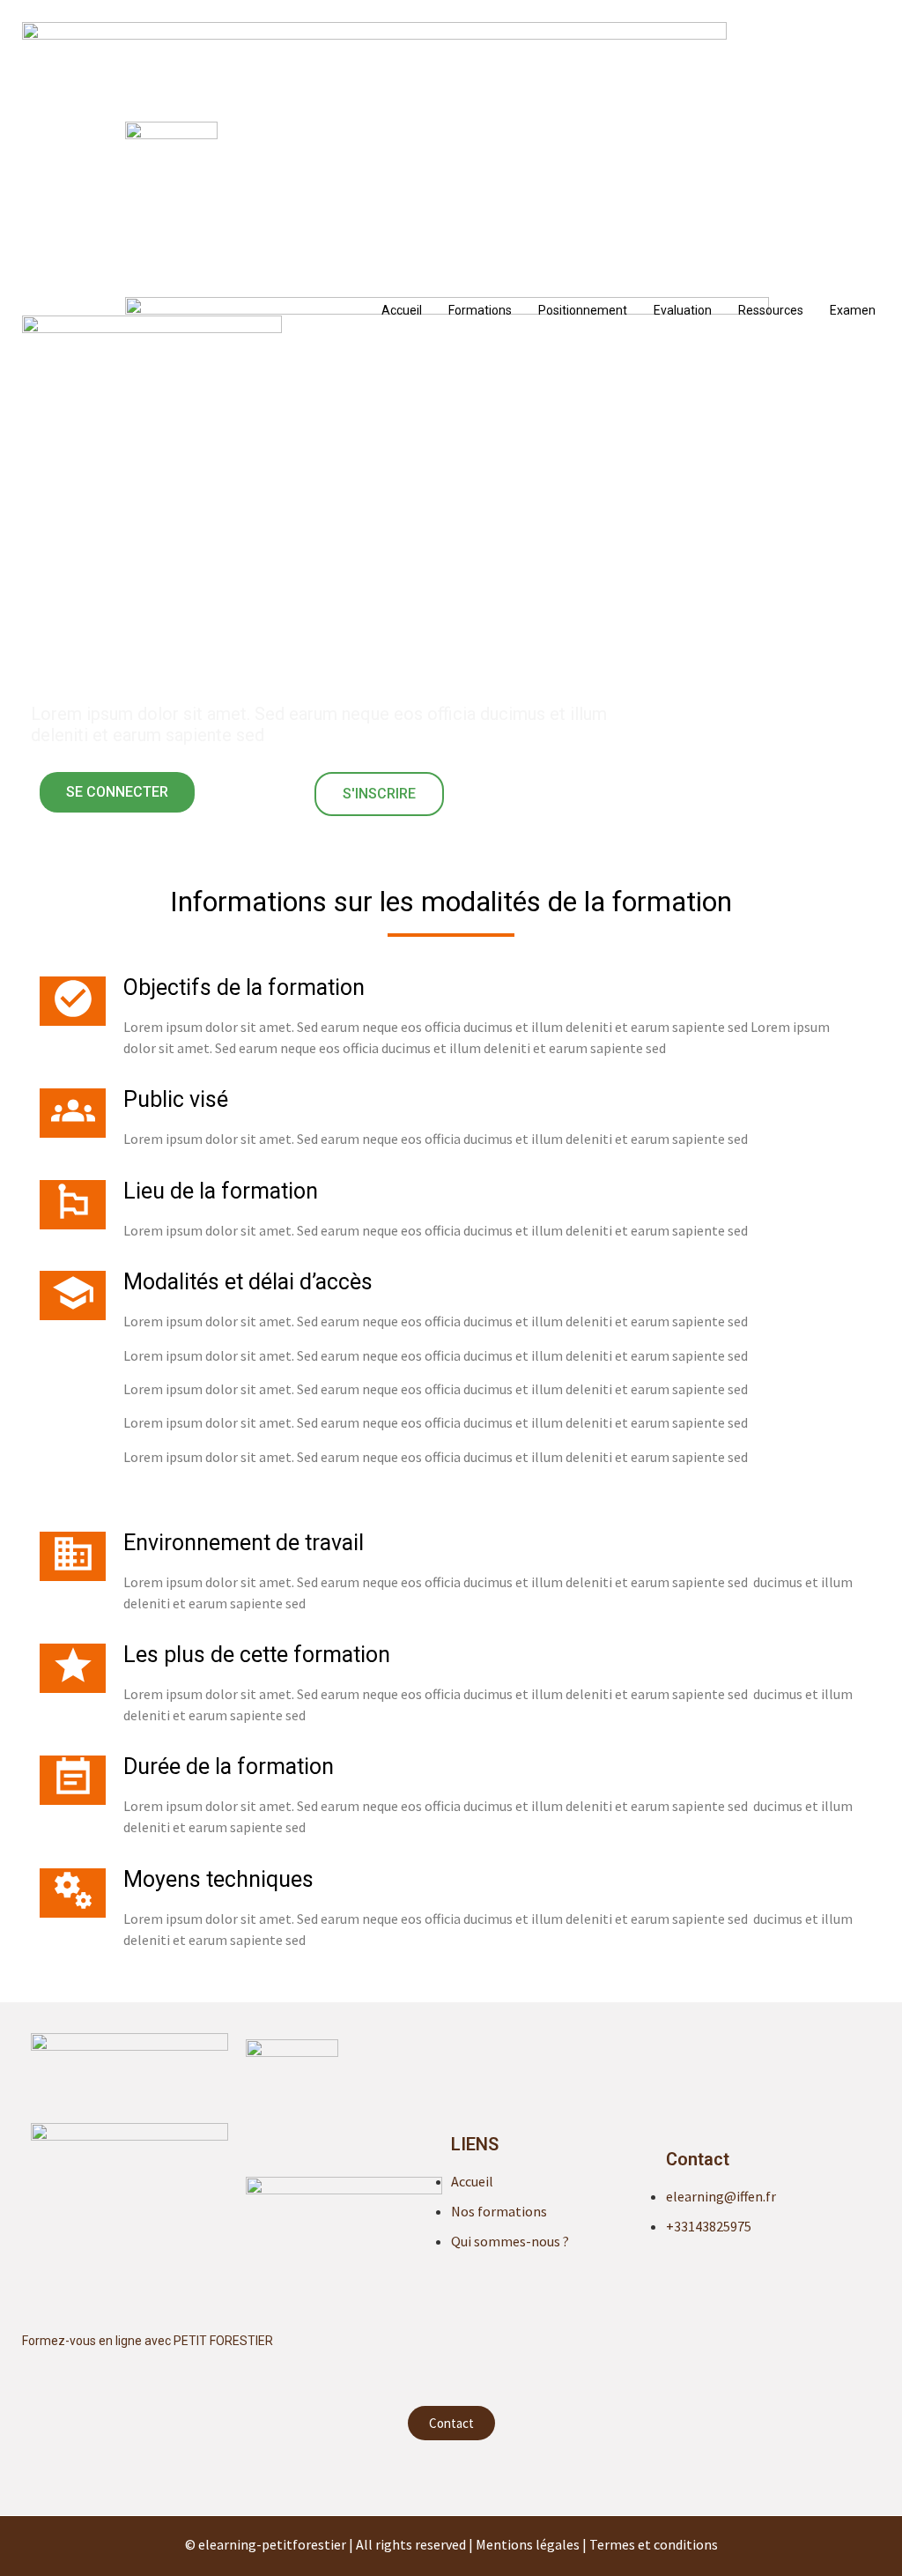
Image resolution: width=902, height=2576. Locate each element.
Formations (480, 310)
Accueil (402, 310)
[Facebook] (451, 2476)
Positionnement (583, 310)
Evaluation (683, 310)
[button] (117, 792)
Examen (853, 310)
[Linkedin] (416, 2476)
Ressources (771, 310)
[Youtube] (486, 2476)
